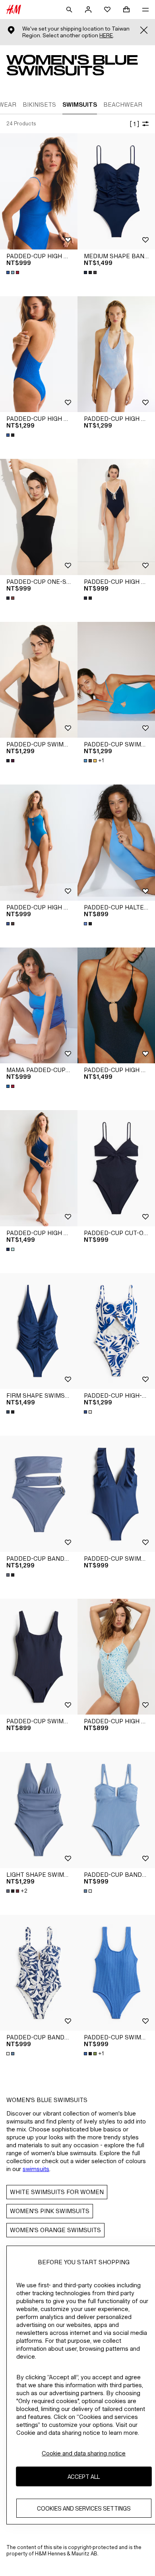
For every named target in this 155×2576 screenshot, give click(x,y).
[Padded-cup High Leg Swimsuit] (39, 191)
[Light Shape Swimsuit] (39, 1810)
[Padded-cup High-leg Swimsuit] (116, 1331)
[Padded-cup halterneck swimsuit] (116, 843)
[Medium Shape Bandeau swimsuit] (116, 191)
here (106, 35)
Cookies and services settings (84, 2508)
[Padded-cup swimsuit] (39, 680)
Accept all (84, 2477)
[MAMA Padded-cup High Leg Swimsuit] (39, 1006)
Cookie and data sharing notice (84, 2453)
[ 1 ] (134, 124)
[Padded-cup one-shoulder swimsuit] (39, 517)
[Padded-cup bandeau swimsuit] (39, 1494)
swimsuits (36, 2169)
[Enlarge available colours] (14, 272)
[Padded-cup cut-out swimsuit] (116, 1168)
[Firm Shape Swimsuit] (39, 1331)
